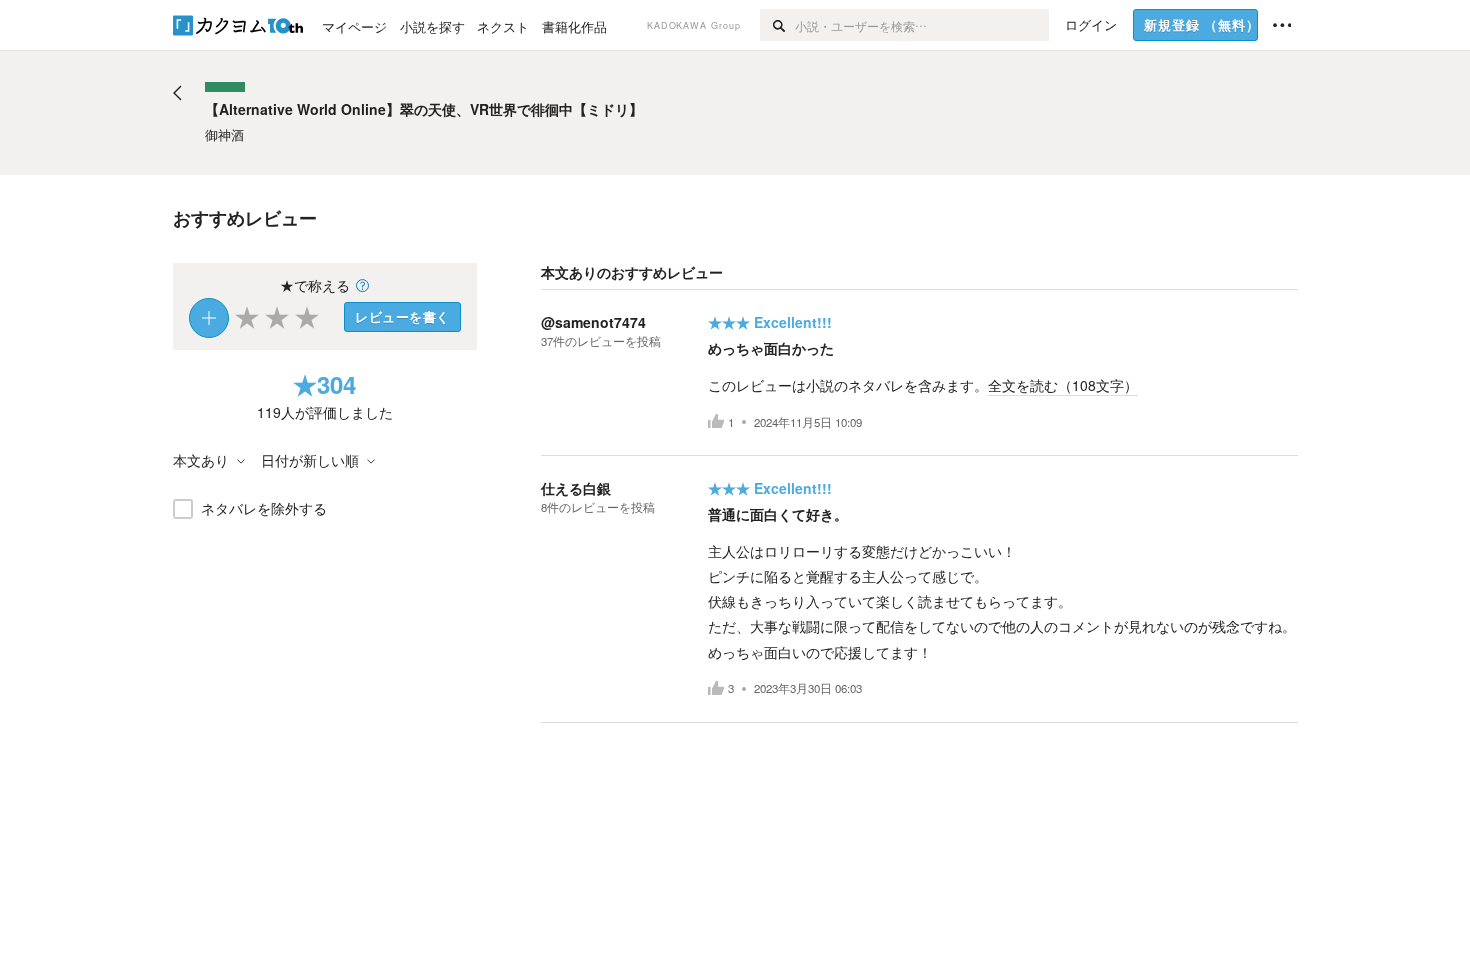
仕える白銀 (576, 488)
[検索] (777, 25)
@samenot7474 (593, 322)
